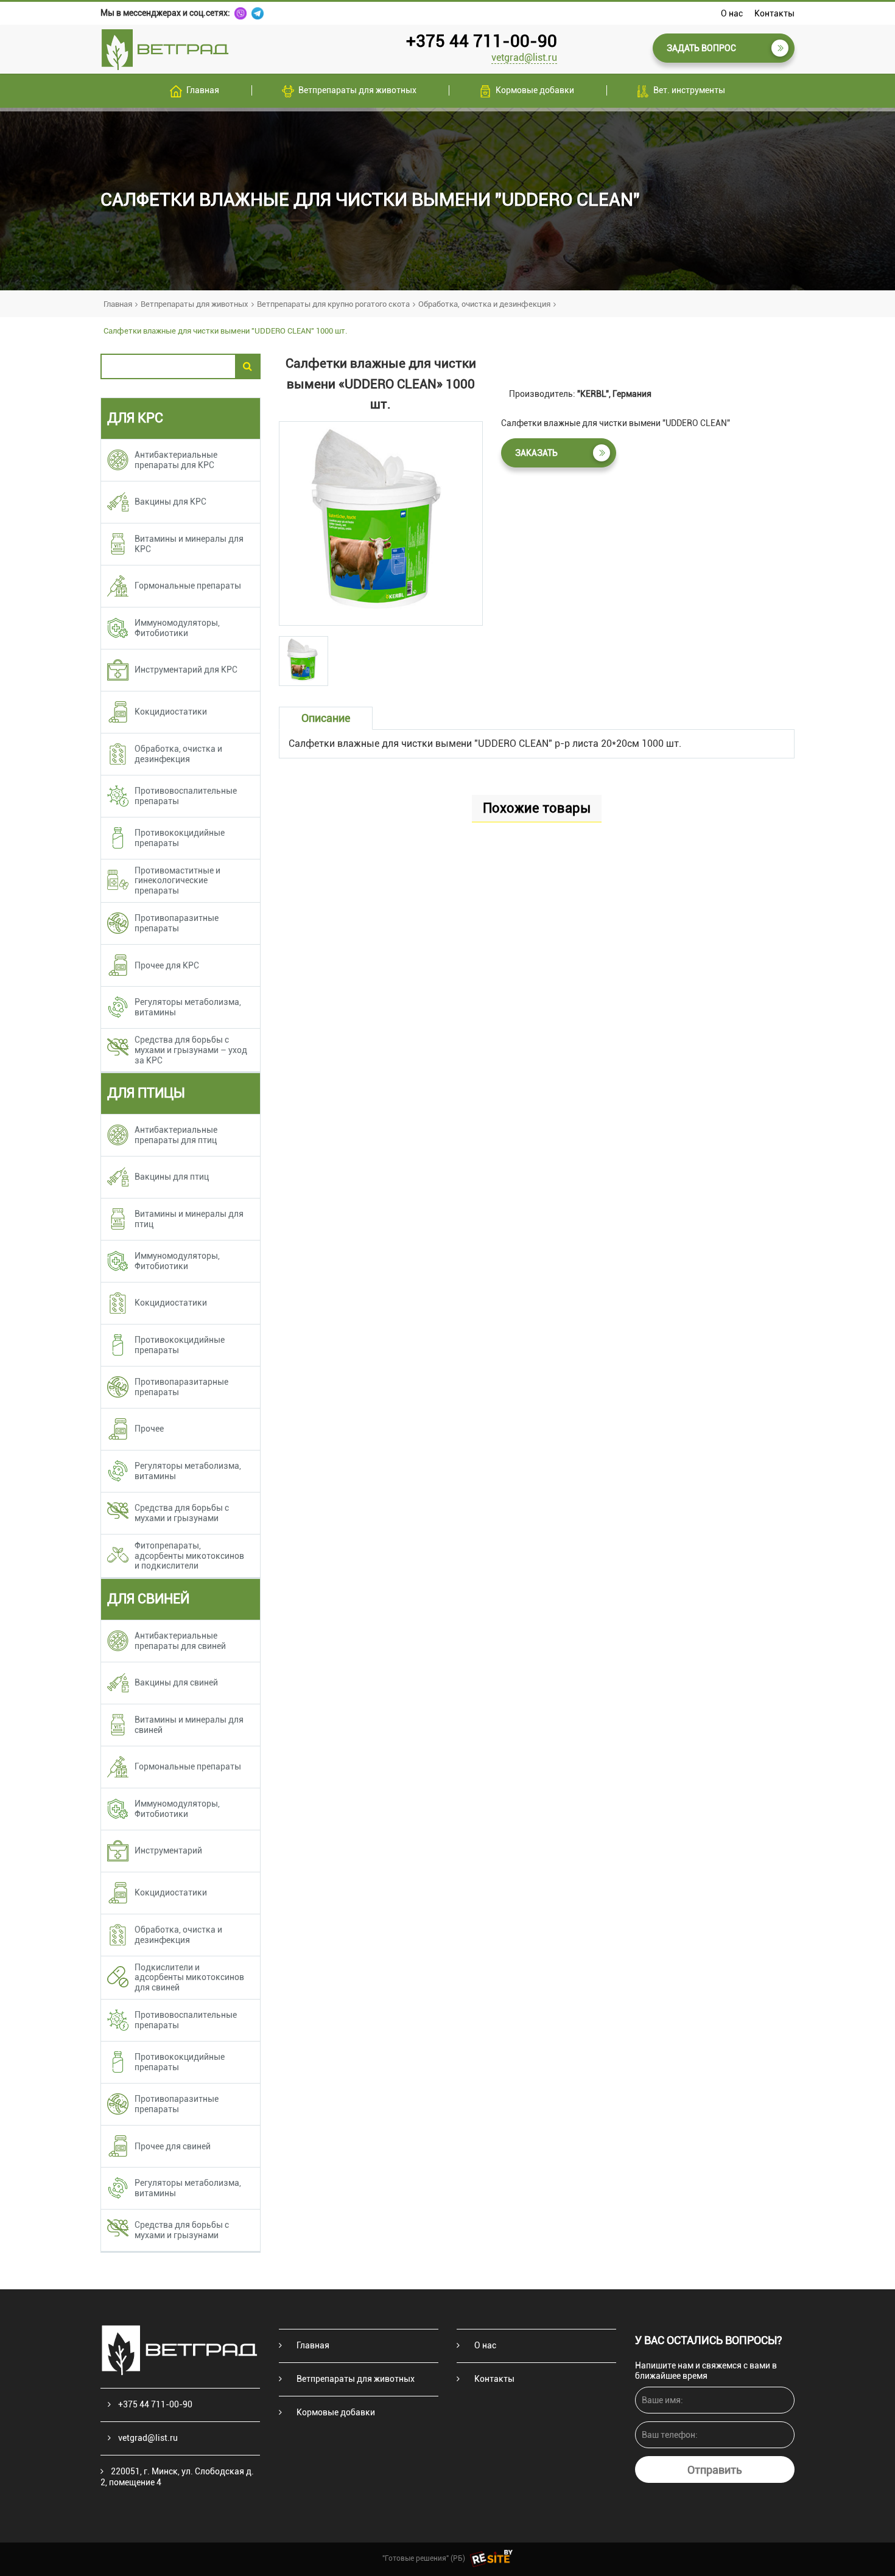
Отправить (715, 2470)
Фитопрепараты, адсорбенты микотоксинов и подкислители (189, 1556)
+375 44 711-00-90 (482, 41)
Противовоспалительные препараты (186, 796)
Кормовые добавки (535, 90)
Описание (326, 718)
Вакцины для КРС (170, 502)
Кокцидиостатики (171, 712)
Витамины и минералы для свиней (189, 1725)
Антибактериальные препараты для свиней (180, 1641)
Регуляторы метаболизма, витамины (188, 1007)
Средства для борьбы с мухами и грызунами (182, 1513)
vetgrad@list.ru (524, 58)
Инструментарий (168, 1850)
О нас (732, 13)
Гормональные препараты (188, 586)
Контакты (774, 13)
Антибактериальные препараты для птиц (176, 1135)
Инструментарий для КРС (186, 670)
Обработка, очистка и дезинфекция (484, 304)
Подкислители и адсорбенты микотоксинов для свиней (189, 1978)
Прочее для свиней (173, 2146)
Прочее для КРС (167, 965)
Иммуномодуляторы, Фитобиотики (177, 628)
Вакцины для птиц (172, 1177)
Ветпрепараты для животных (357, 90)
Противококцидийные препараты (180, 838)
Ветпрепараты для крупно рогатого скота (333, 304)
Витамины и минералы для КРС (189, 544)
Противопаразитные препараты (177, 923)
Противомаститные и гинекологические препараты (177, 881)
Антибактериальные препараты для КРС (176, 460)
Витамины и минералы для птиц (189, 1219)
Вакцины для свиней (176, 1682)
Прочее (149, 1429)
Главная (203, 90)
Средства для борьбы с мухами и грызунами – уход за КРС (191, 1050)
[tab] (304, 661)
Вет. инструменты (689, 90)
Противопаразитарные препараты (181, 1387)
